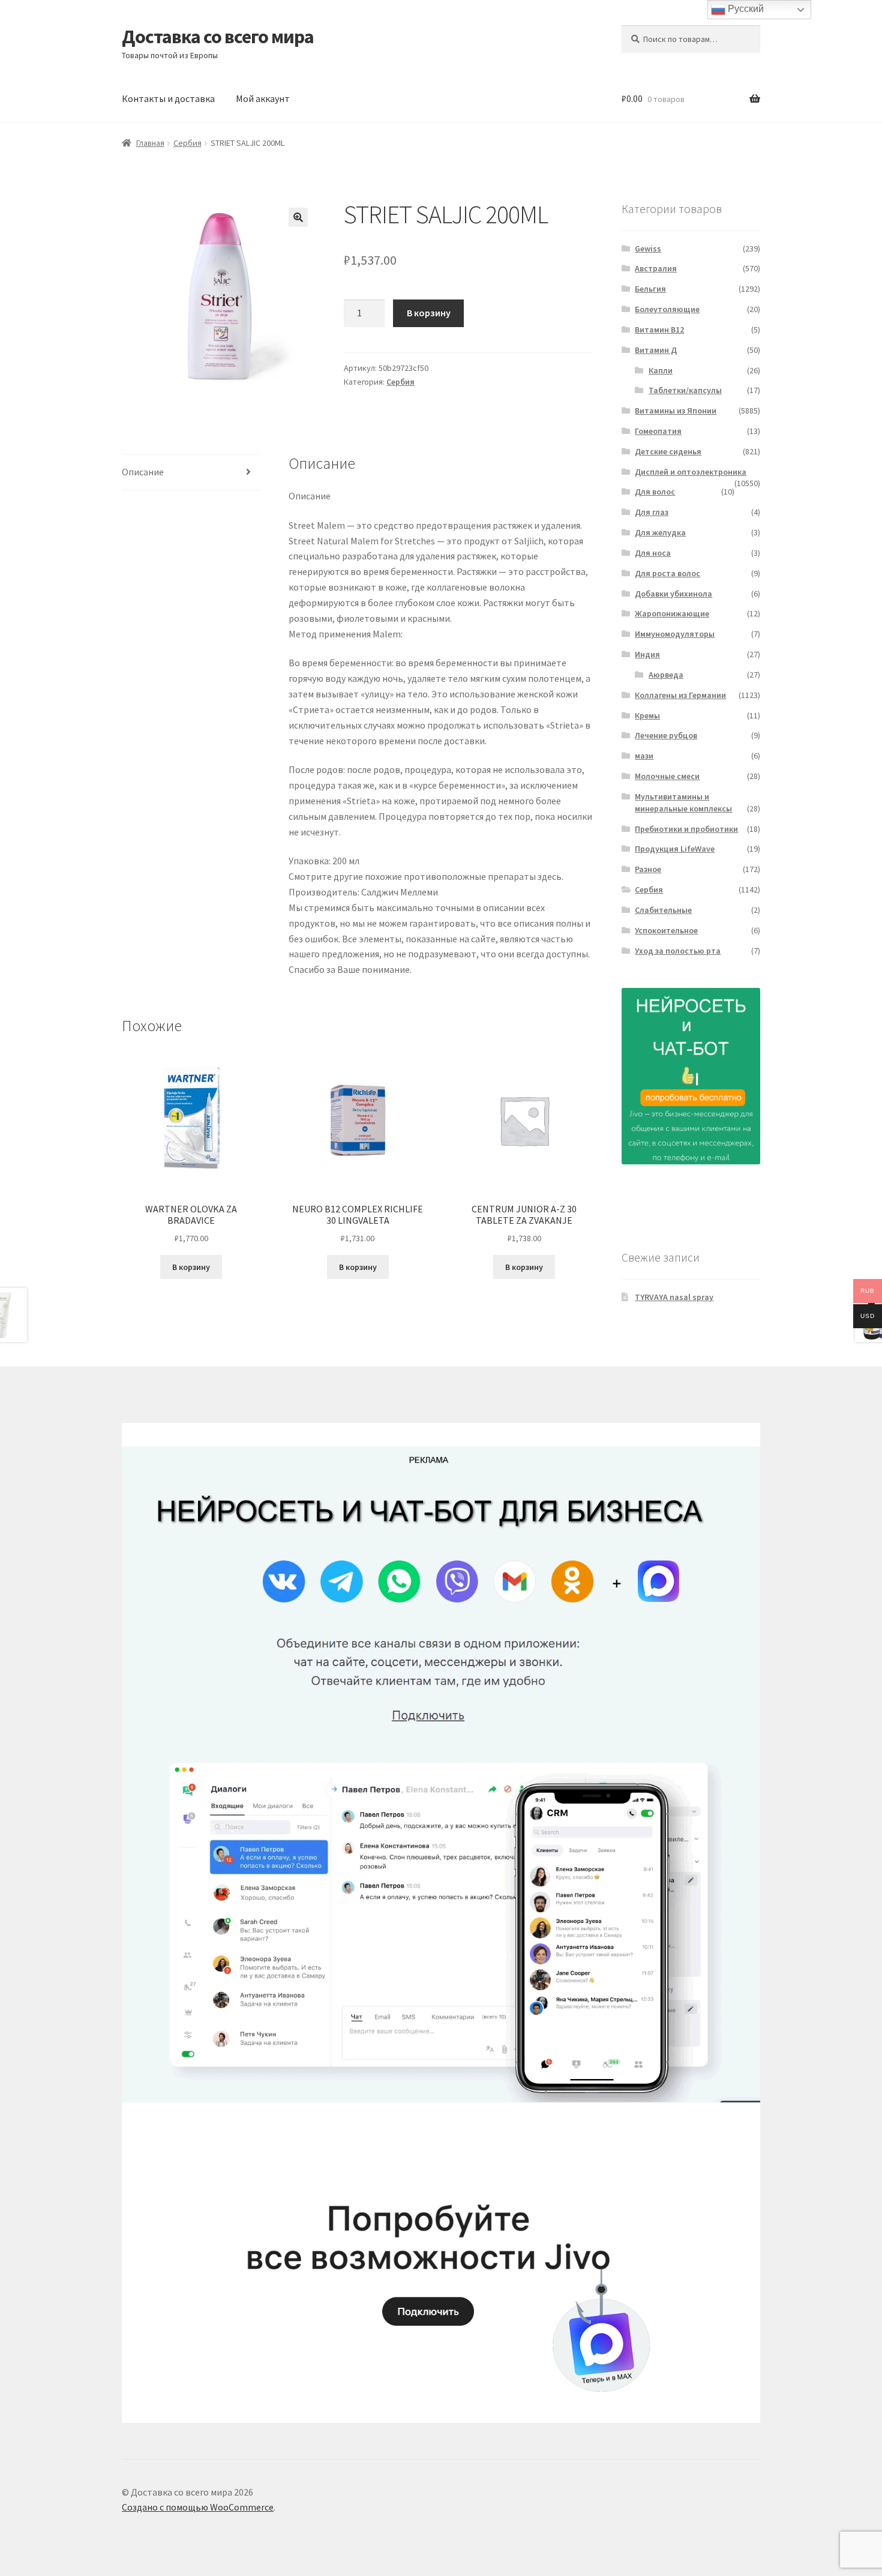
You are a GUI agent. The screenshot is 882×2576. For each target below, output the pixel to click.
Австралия (656, 268)
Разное (648, 869)
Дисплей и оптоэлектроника (691, 472)
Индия (647, 654)
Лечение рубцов (666, 735)
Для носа (653, 553)
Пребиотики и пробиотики (686, 829)
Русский (745, 9)
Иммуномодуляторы (675, 634)
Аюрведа (666, 675)
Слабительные (663, 910)
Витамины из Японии (676, 411)
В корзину (429, 313)
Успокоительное (666, 930)
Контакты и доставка (168, 98)
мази (644, 756)
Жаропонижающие (672, 613)
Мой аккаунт (263, 98)
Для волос (655, 492)
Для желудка (660, 532)
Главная (150, 143)
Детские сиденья (668, 451)
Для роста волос (667, 573)
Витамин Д (656, 350)
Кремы (647, 715)
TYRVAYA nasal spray (674, 1297)
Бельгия (650, 289)
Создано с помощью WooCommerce (198, 2507)
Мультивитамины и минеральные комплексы (683, 802)
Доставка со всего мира (218, 37)
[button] (298, 217)
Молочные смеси (667, 776)
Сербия (187, 143)
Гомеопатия (658, 431)
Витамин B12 (659, 330)
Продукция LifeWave (675, 849)
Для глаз (652, 512)
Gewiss (648, 248)
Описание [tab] (143, 472)
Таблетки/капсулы (685, 390)
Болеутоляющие (667, 309)
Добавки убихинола (673, 594)
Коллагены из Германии (680, 695)
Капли (661, 370)
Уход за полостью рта (678, 951)
